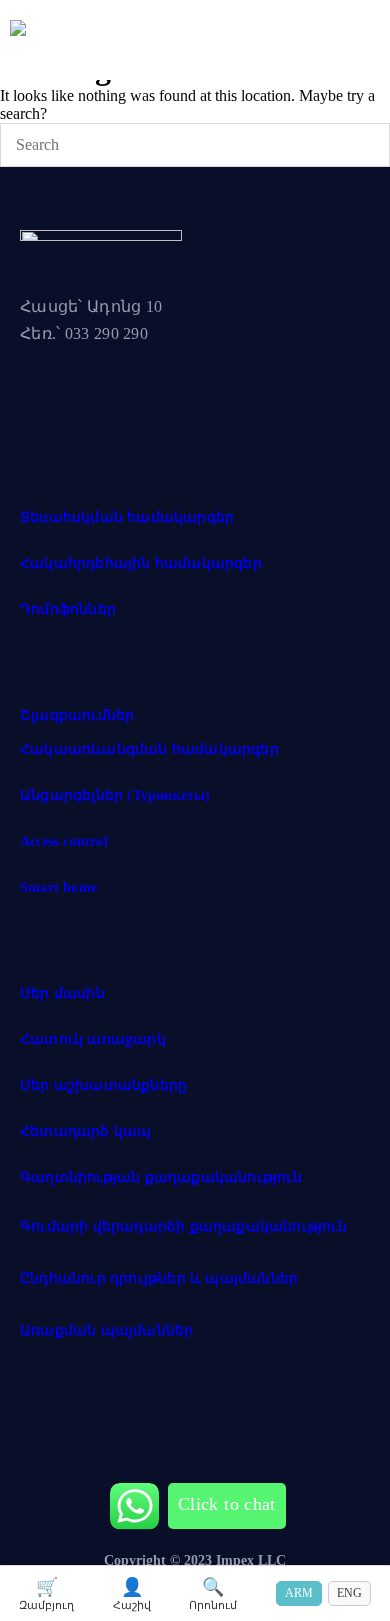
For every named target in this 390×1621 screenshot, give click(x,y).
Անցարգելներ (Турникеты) (115, 795)
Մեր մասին (62, 993)
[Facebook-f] (45, 402)
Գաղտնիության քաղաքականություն (161, 1177)
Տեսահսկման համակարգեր (127, 517)
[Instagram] (119, 402)
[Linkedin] (193, 402)
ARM (299, 1593)
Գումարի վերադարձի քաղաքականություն (183, 1226)
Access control (64, 841)
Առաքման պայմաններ (106, 1330)
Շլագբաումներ (77, 715)
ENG (349, 1593)
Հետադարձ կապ (85, 1131)
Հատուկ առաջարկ (93, 1039)
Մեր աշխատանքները (103, 1085)
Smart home (58, 887)
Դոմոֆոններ (68, 609)
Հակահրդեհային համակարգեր (141, 563)
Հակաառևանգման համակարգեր (149, 749)
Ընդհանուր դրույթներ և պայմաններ (159, 1278)
